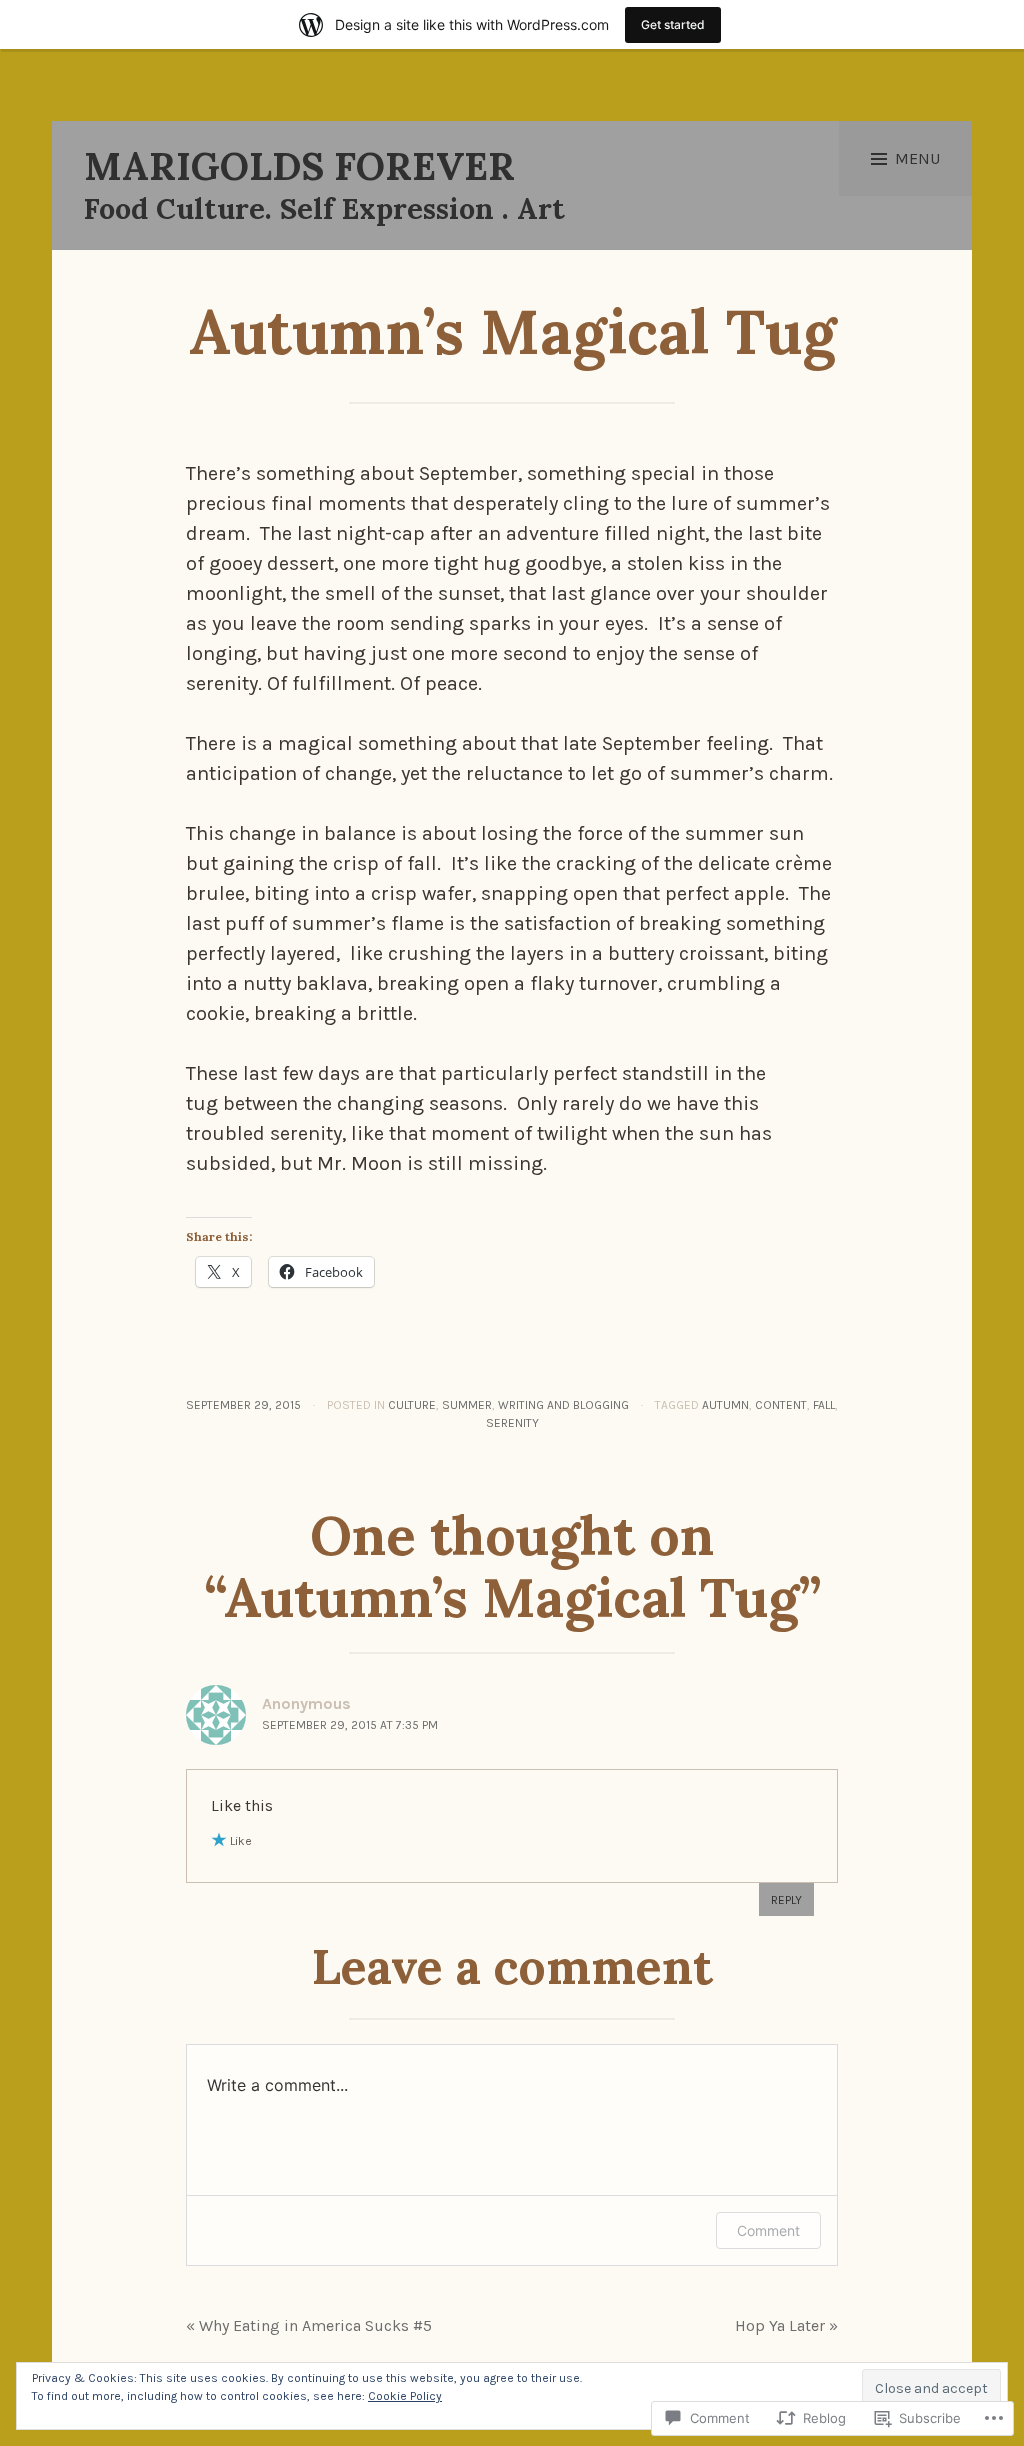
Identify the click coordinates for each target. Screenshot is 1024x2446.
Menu (917, 158)
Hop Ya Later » (786, 2325)
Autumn (725, 1405)
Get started (673, 24)
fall (824, 1405)
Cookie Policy (405, 2396)
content (781, 1405)
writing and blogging (563, 1405)
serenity (512, 1423)
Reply (786, 1900)
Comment (768, 2230)
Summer (467, 1405)
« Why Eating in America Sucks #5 (309, 2325)
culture (412, 1405)
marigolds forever (299, 166)
